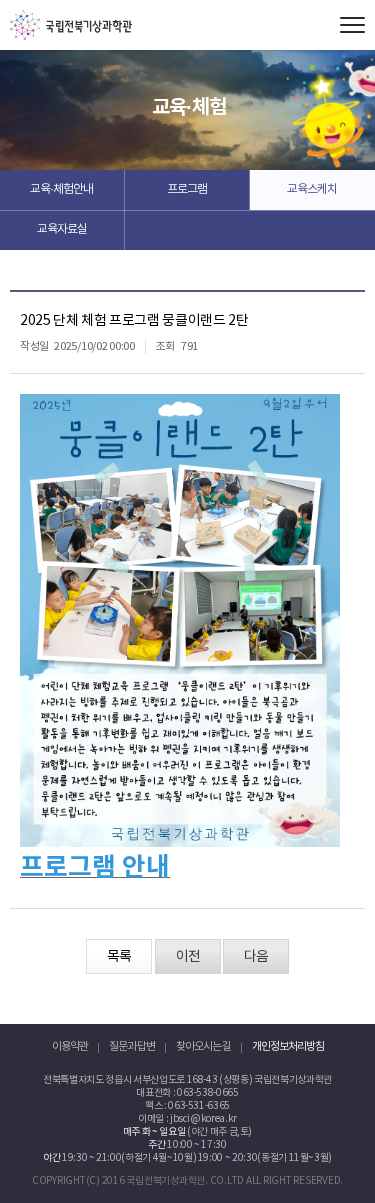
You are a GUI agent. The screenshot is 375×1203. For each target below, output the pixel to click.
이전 (188, 957)
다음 (256, 957)
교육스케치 (312, 189)
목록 (119, 957)
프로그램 (187, 189)
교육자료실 (62, 229)
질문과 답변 (132, 1046)
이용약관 (70, 1046)
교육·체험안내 (61, 189)
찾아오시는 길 (203, 1046)
